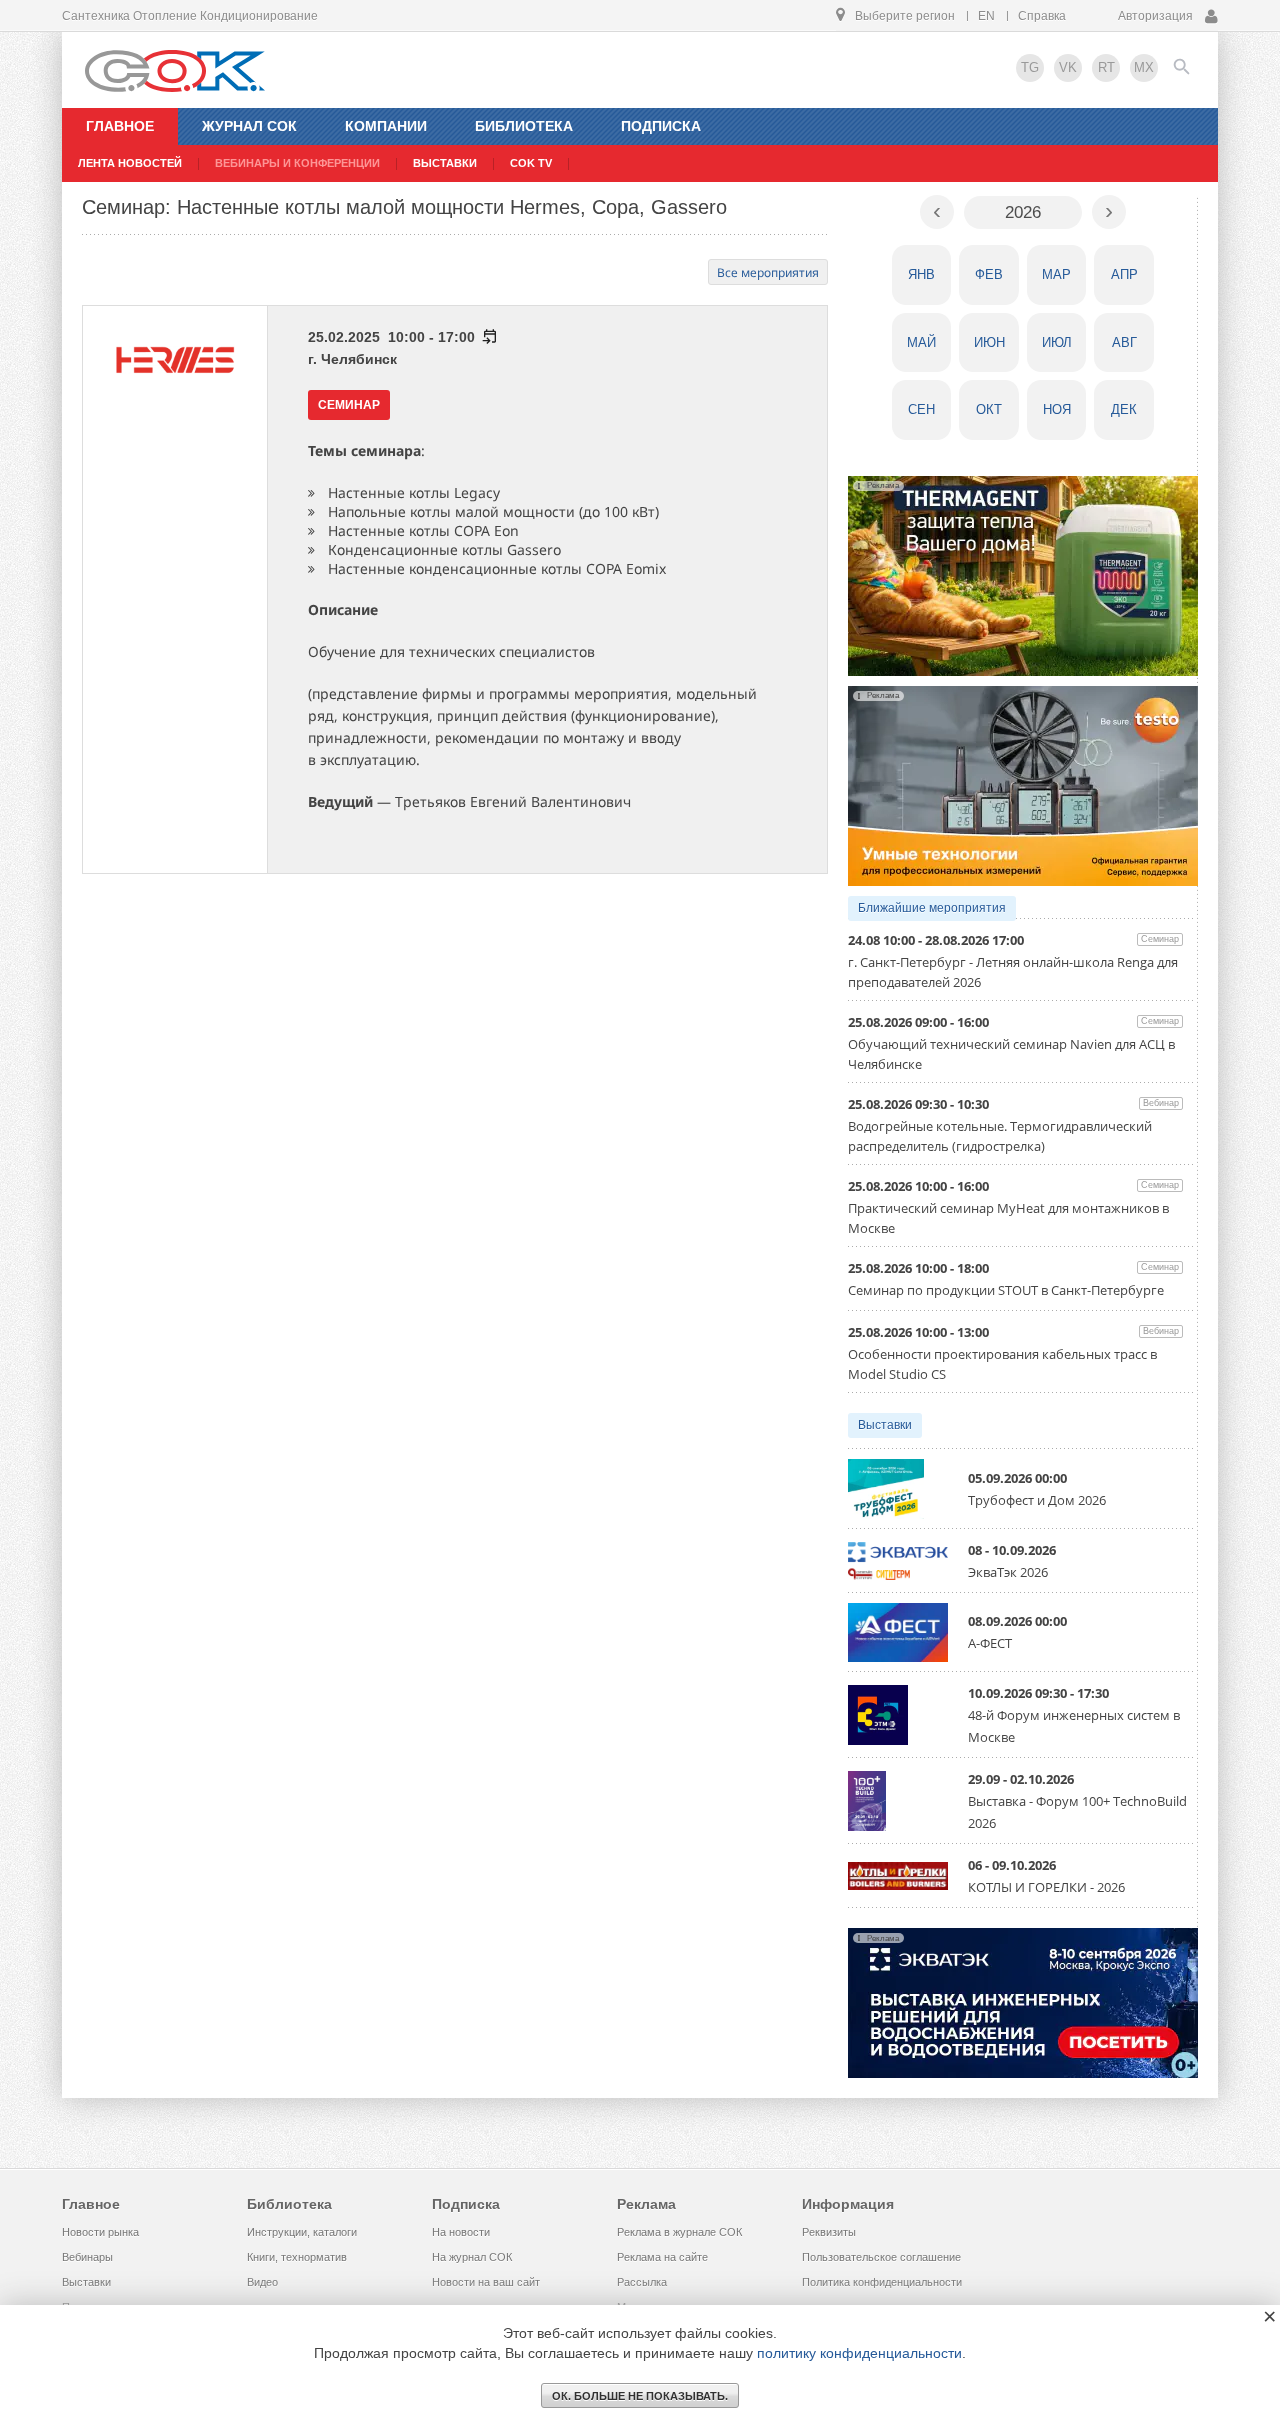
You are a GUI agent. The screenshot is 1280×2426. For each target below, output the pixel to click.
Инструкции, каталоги (302, 2232)
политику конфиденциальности (859, 2353)
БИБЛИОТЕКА (524, 126)
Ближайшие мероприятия (932, 908)
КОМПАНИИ (386, 126)
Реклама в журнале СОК (679, 2232)
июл (1057, 342)
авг (1124, 342)
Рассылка (642, 2282)
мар (1056, 274)
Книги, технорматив (297, 2257)
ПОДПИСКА (661, 126)
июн (989, 342)
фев (989, 274)
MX (1144, 67)
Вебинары (87, 2257)
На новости (461, 2232)
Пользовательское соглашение (881, 2257)
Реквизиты (829, 2232)
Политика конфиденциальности (882, 2282)
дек (1124, 409)
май (921, 342)
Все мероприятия (768, 272)
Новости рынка (100, 2232)
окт (989, 409)
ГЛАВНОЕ (120, 126)
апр (1124, 274)
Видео (262, 2282)
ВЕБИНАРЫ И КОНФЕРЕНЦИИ (297, 163)
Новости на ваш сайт (486, 2282)
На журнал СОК (472, 2257)
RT (1106, 67)
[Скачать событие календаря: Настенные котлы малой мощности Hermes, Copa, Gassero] (488, 337)
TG (1030, 67)
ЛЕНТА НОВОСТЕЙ (130, 163)
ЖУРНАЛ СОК (249, 126)
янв (921, 274)
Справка (1042, 16)
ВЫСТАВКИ (445, 163)
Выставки (885, 1425)
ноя (1057, 409)
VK (1068, 67)
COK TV (531, 163)
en (986, 16)
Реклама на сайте (662, 2257)
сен (921, 409)
